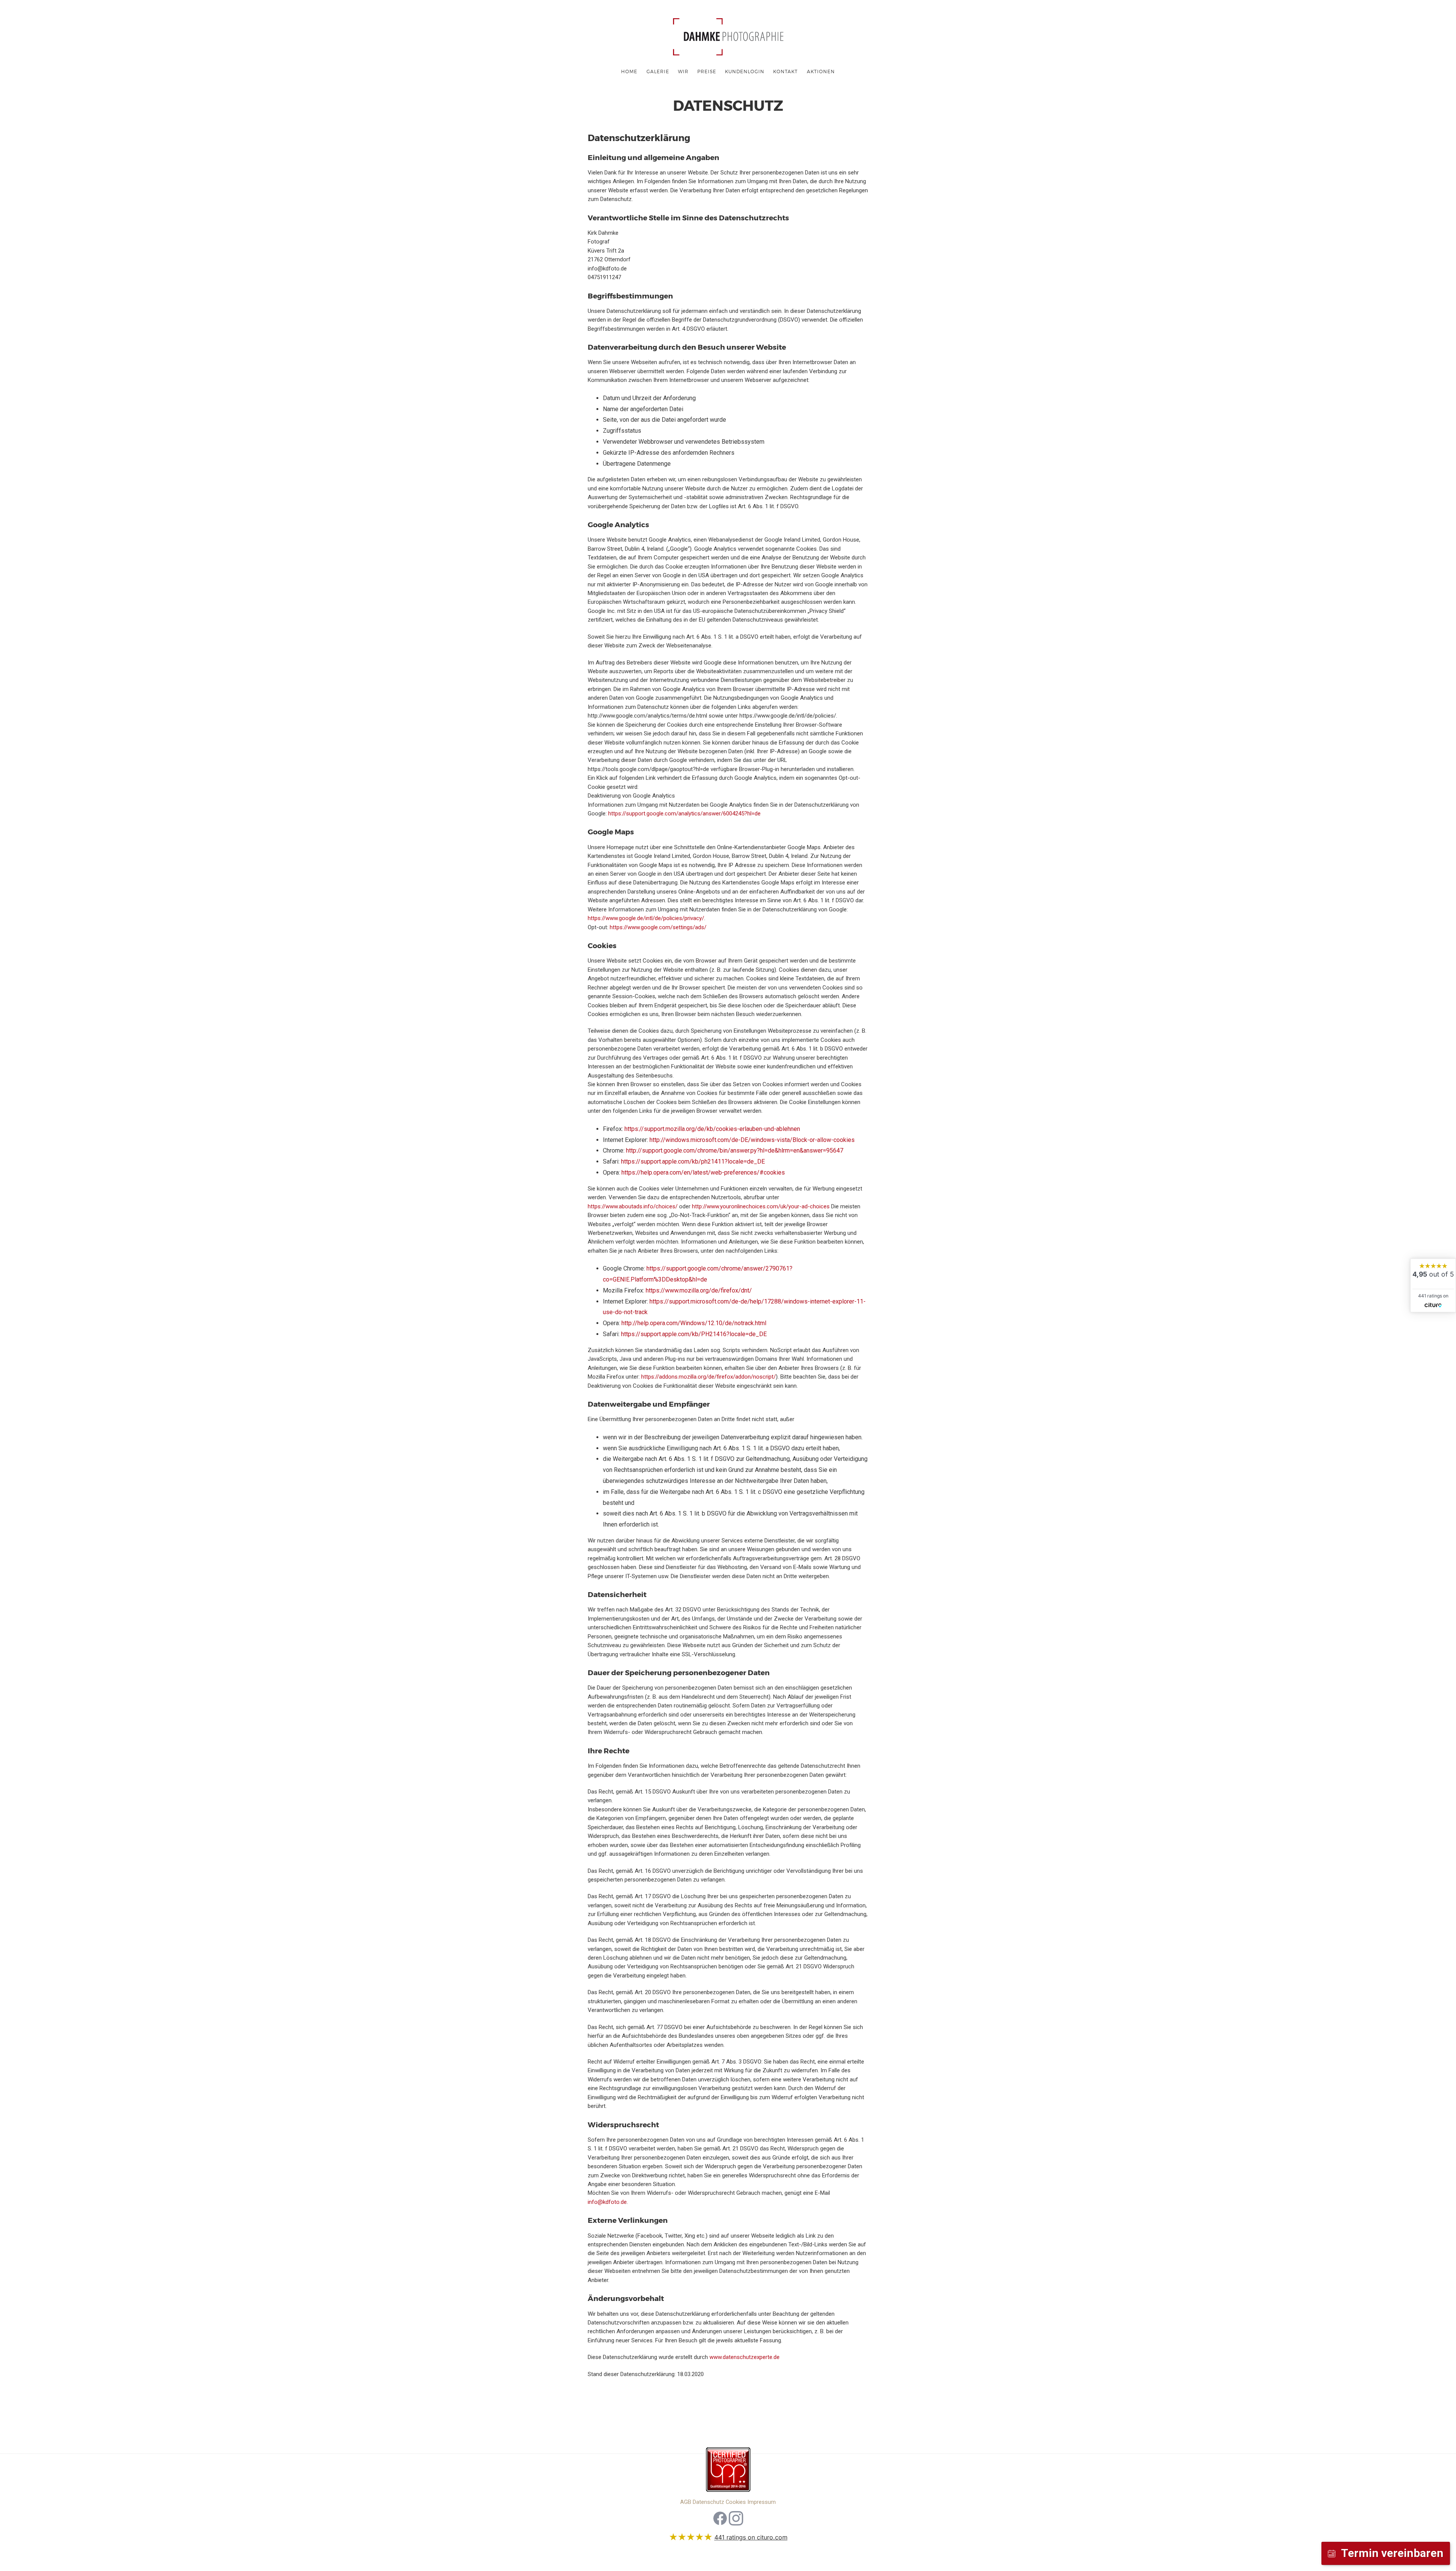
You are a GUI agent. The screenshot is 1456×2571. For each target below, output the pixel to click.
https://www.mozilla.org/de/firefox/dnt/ (699, 1290)
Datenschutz (708, 2502)
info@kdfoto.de (607, 2202)
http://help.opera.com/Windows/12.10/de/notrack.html (694, 1323)
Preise (707, 71)
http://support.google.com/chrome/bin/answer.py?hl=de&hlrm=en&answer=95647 (735, 1150)
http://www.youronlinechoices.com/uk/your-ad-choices (761, 1206)
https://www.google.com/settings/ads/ (658, 927)
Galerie (658, 71)
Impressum (762, 2502)
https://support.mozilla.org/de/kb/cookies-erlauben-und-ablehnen (712, 1129)
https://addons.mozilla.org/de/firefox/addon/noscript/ (708, 1377)
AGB (686, 2502)
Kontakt (785, 71)
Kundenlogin (745, 71)
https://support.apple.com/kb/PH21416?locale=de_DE (694, 1334)
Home (629, 71)
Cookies (736, 2502)
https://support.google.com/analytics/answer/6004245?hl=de (684, 814)
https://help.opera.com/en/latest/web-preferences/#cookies (703, 1172)
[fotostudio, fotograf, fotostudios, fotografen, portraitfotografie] (728, 2472)
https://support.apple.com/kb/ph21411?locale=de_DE (693, 1161)
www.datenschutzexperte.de (744, 2357)
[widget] (1433, 1285)
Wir (683, 71)
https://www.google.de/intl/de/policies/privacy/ (646, 918)
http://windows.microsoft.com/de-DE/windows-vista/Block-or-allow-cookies (752, 1140)
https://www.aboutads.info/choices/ (633, 1206)
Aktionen (821, 71)
